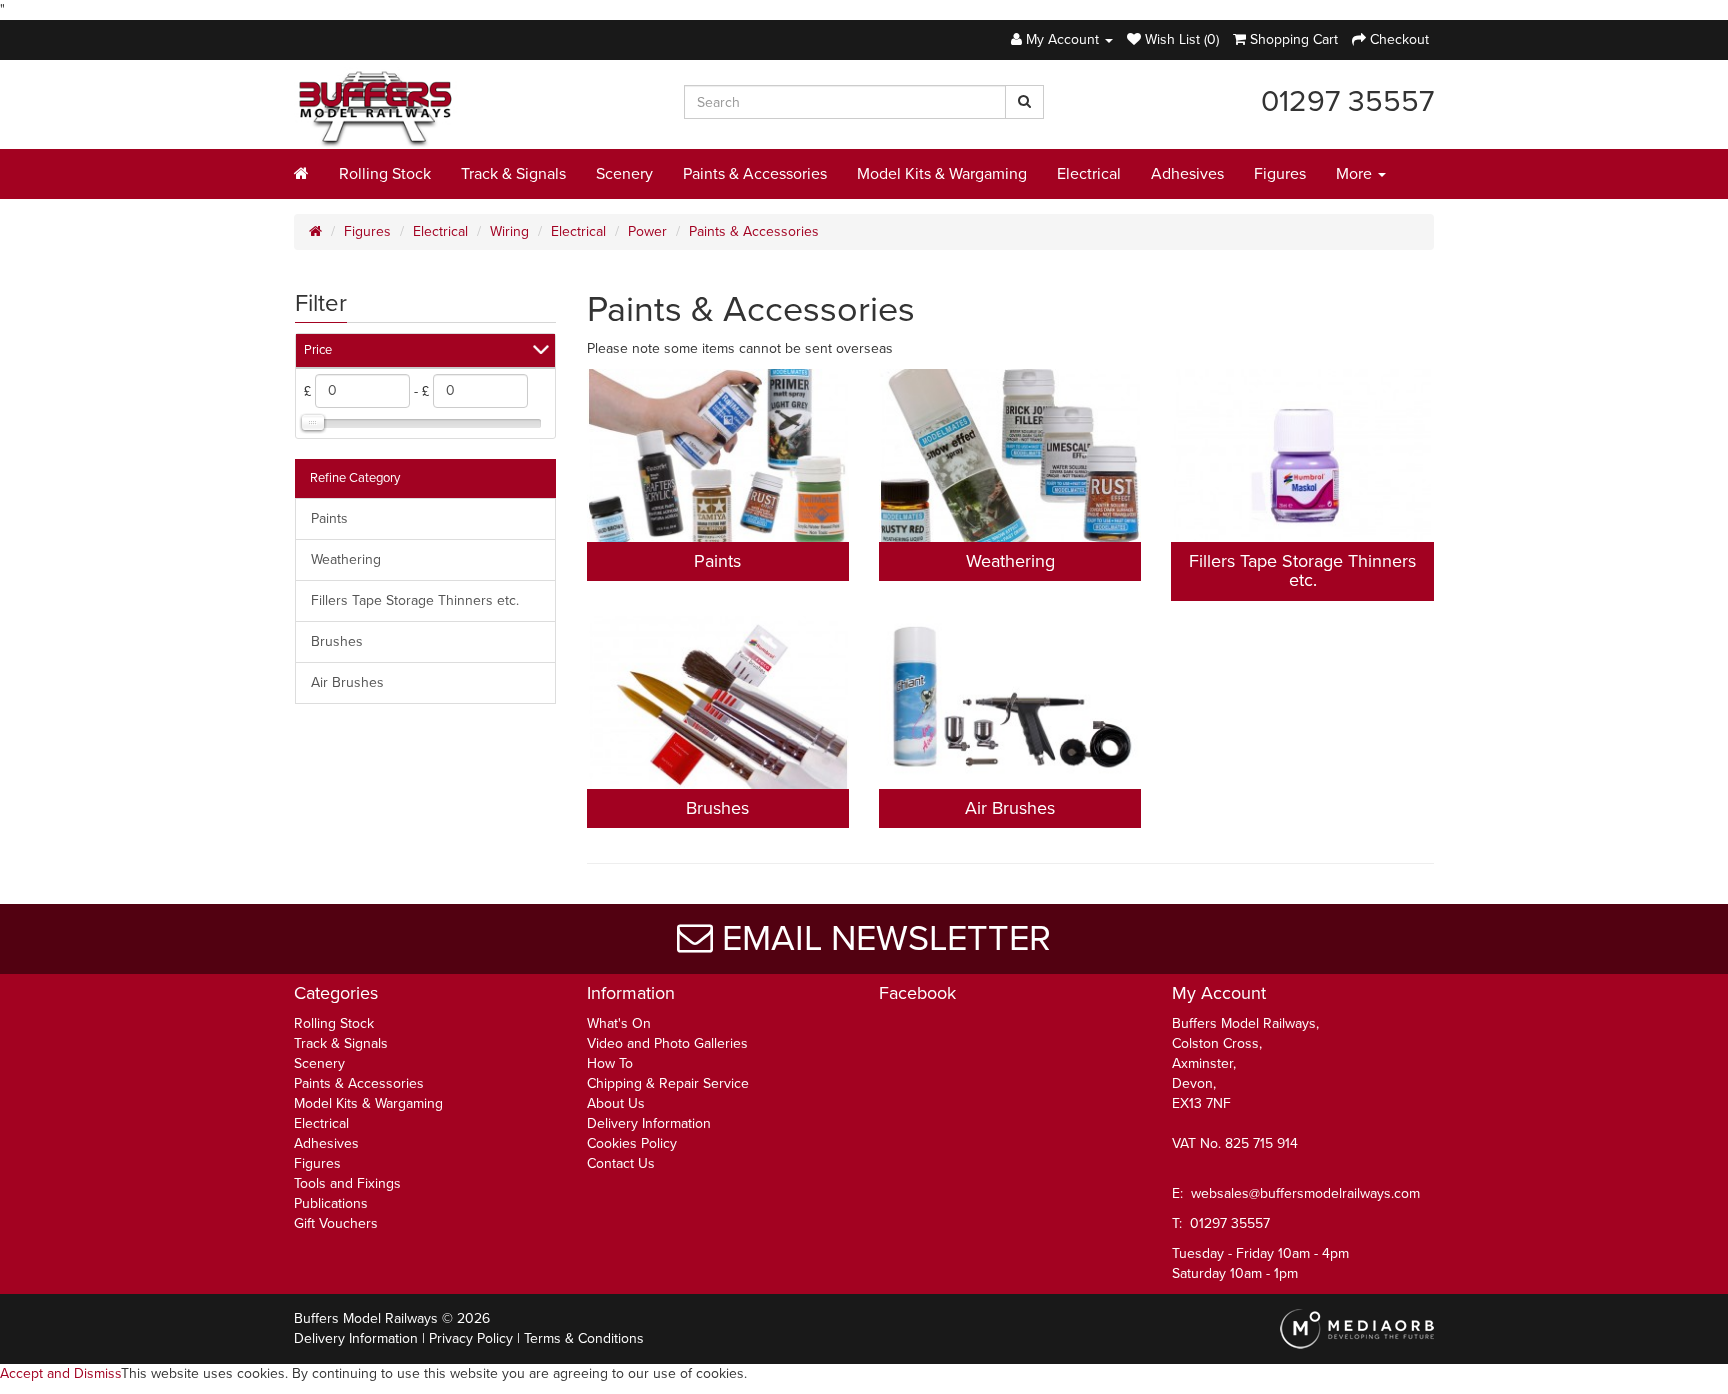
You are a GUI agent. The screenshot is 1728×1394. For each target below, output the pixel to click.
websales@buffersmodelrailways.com (1305, 1193)
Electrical (1089, 174)
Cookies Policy (632, 1143)
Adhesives (1187, 174)
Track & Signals (513, 174)
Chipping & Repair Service (668, 1083)
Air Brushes (347, 682)
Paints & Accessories (755, 174)
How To (610, 1063)
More (1356, 174)
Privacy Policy (471, 1338)
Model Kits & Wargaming (942, 174)
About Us (616, 1103)
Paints (329, 518)
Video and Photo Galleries (667, 1043)
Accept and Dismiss (60, 1373)
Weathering (346, 559)
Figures (1280, 174)
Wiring (509, 231)
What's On (619, 1023)
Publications (331, 1203)
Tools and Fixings (347, 1183)
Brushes (337, 641)
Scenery (624, 174)
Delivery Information (649, 1123)
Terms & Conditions (584, 1338)
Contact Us (621, 1163)
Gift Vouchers (336, 1223)
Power (647, 231)
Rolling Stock (385, 174)
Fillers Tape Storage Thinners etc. (415, 600)
